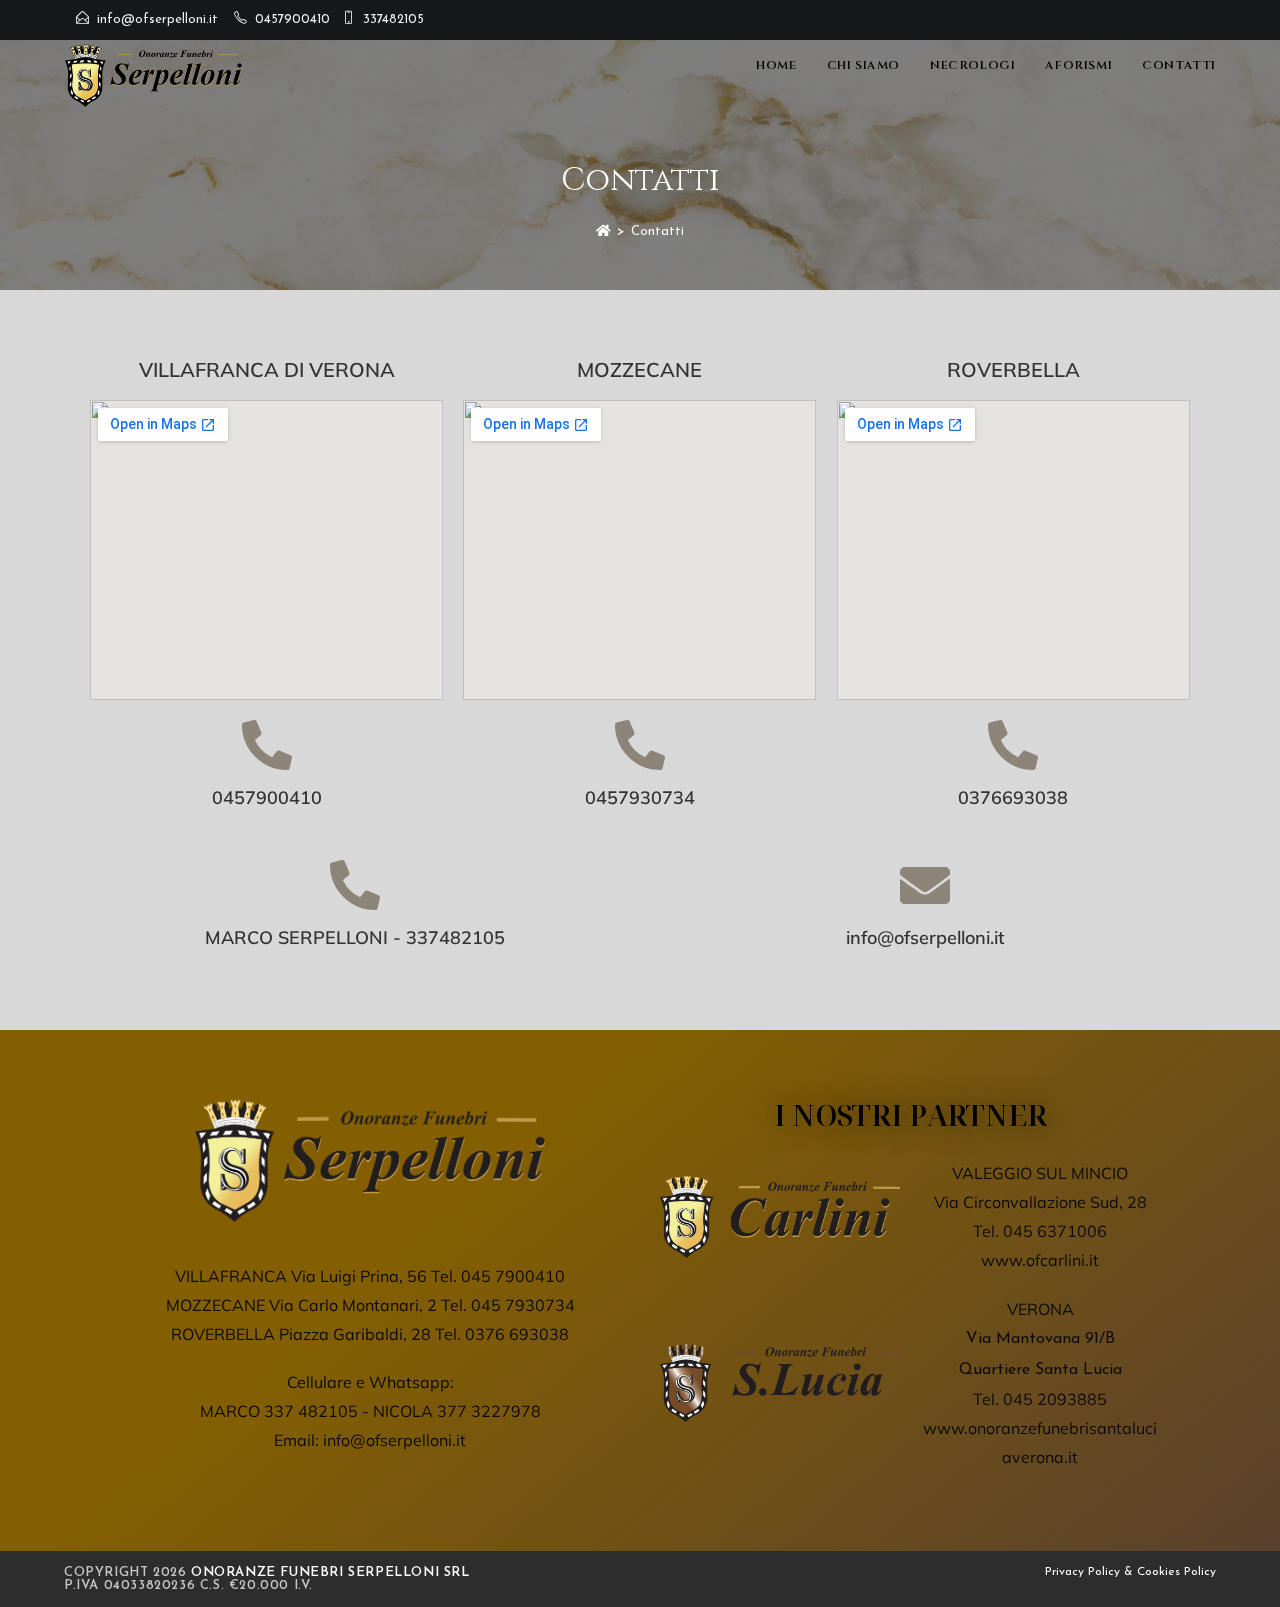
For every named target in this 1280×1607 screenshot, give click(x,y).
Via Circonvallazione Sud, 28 (1040, 1202)
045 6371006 (1055, 1231)
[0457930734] (640, 745)
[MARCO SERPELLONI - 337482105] (355, 885)
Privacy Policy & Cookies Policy (1130, 1572)
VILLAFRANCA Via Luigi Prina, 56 (301, 1276)
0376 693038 (517, 1334)
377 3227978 (489, 1411)
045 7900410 (513, 1276)
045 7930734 (523, 1305)
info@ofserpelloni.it (157, 19)
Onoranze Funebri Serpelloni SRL (330, 1572)
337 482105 (311, 1411)
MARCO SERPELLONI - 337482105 (355, 937)
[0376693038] (1013, 745)
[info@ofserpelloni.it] (925, 885)
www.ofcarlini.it (1040, 1260)
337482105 (393, 19)
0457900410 (292, 19)
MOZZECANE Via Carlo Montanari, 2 (301, 1305)
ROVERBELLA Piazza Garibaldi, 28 (301, 1334)
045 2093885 (1055, 1399)
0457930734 (640, 797)
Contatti (657, 231)
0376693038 (1013, 797)
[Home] (603, 231)
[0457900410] (267, 745)
